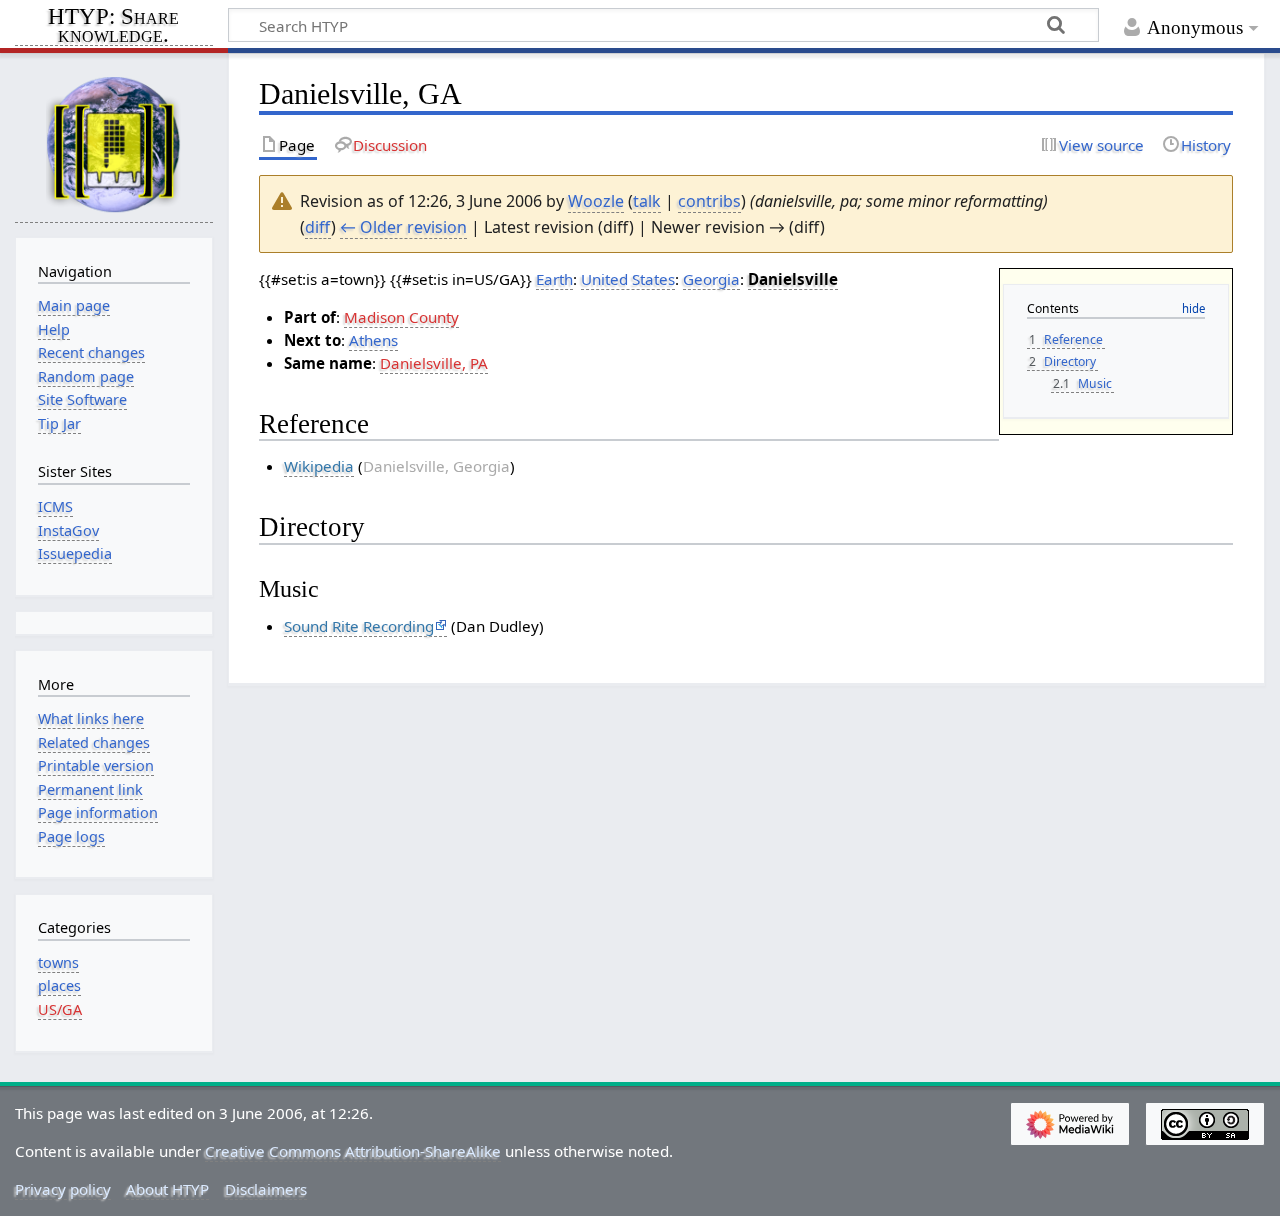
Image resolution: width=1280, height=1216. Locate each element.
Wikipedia (319, 466)
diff (318, 227)
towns (58, 962)
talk (647, 201)
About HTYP (167, 1189)
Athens (373, 340)
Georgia (711, 279)
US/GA (60, 1009)
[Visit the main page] (114, 143)
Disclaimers (266, 1189)
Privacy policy (63, 1189)
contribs (709, 201)
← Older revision (403, 227)
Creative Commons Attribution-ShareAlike (353, 1151)
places (59, 985)
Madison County (401, 317)
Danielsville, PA (434, 363)
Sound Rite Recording (359, 626)
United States (628, 279)
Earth (554, 279)
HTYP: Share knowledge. (113, 27)
